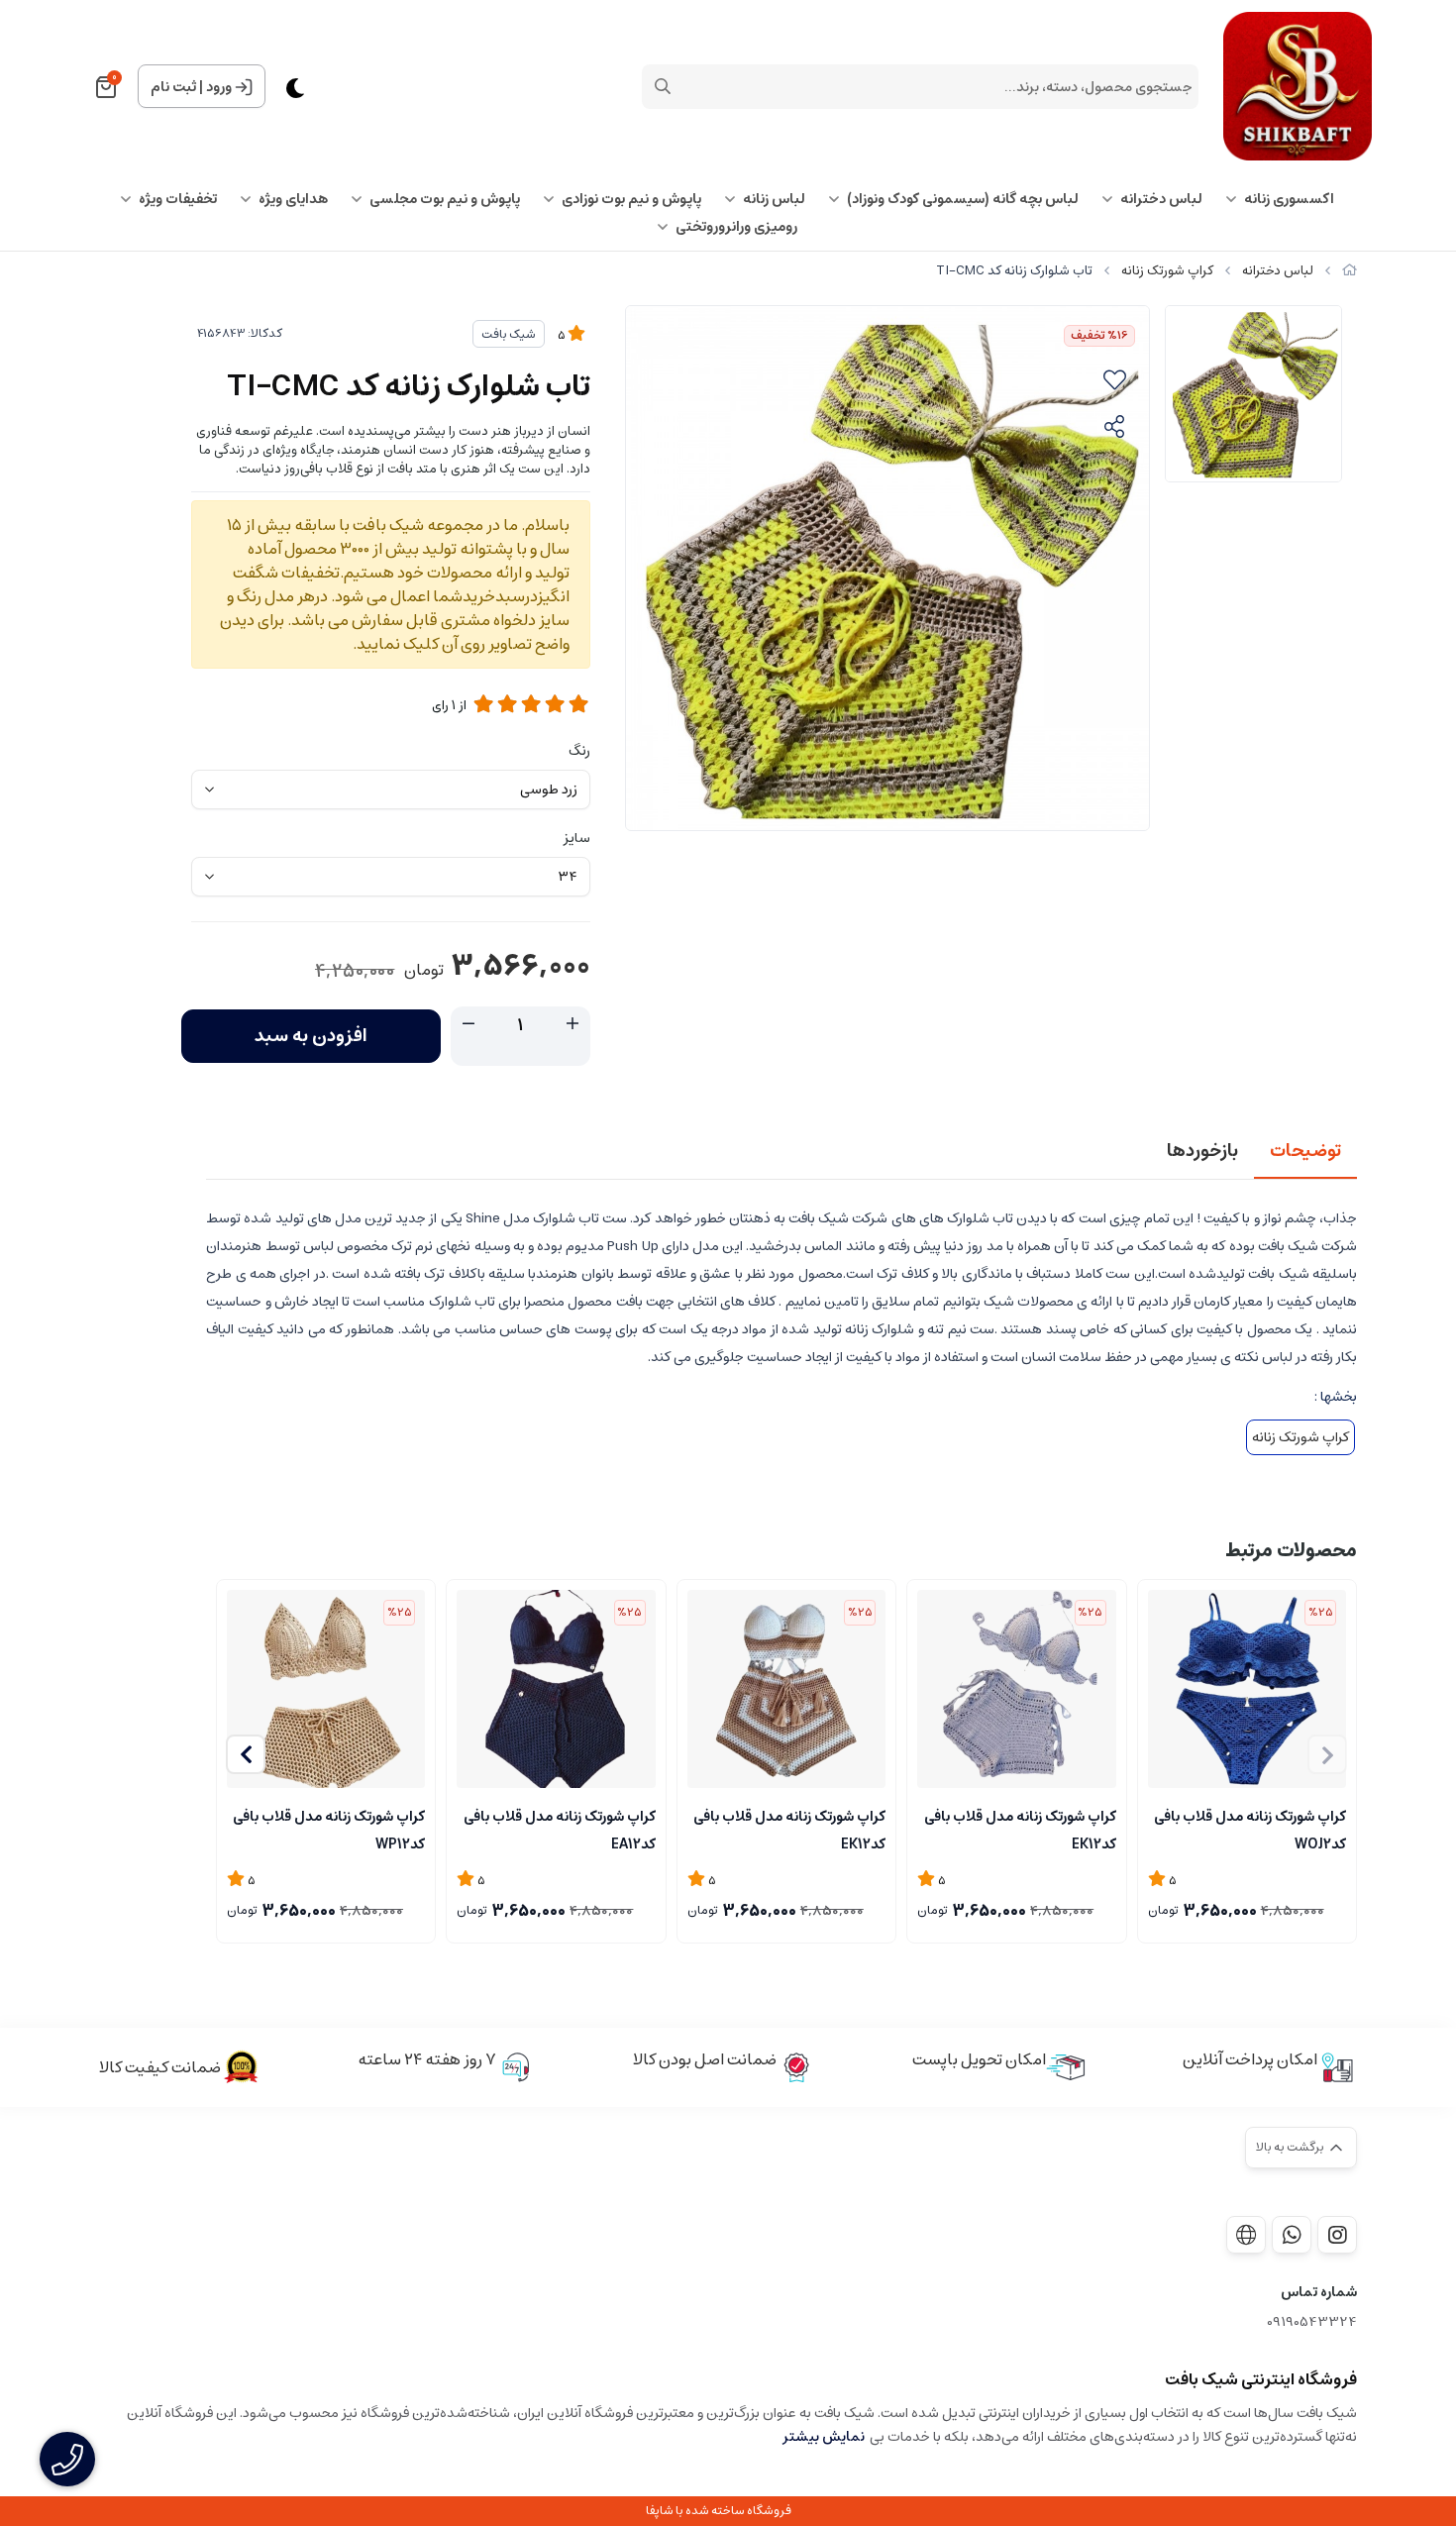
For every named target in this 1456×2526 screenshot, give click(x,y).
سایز (577, 838)
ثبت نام (173, 87)
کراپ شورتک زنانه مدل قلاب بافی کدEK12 (1020, 1829)
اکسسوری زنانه (1289, 199)
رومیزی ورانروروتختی (736, 227)
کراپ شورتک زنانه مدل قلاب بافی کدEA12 (559, 1829)
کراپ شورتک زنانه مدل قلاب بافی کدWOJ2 (1250, 1829)
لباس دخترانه (1161, 199)
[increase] (572, 1024)
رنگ (579, 751)
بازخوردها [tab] (1202, 1151)
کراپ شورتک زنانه (1167, 271)
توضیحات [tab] (1305, 1151)
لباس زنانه (774, 199)
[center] (663, 86)
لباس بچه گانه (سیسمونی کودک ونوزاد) (963, 199)
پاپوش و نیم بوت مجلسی (445, 199)
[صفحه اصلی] (1350, 271)
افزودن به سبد (311, 1036)
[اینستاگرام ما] (1337, 2235)
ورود (219, 87)
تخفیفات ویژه (178, 199)
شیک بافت (509, 334)
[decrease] (468, 1024)
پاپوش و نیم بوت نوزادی (631, 199)
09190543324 (1312, 2322)
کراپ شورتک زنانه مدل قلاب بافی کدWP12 (329, 1829)
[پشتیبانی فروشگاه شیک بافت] (1292, 2235)
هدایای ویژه (293, 199)
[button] (246, 1754)
